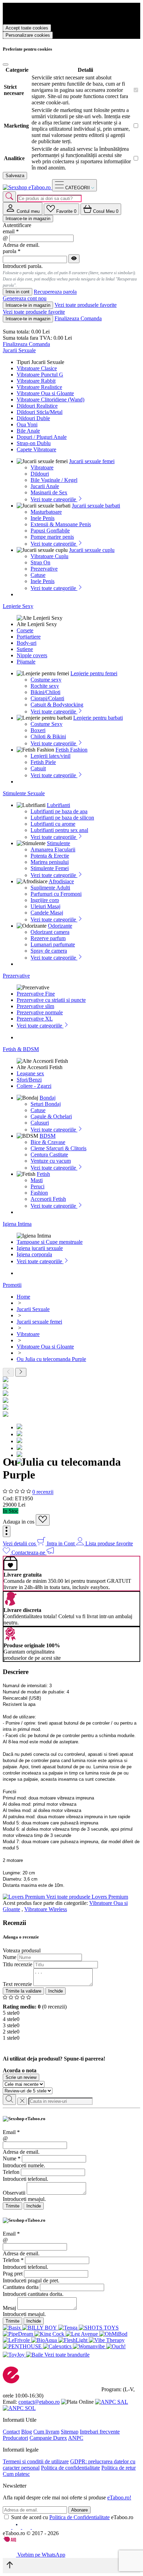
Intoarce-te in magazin (28, 219)
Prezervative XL (35, 1019)
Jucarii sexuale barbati (96, 506)
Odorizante (60, 926)
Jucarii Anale (45, 486)
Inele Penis (43, 518)
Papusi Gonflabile (50, 531)
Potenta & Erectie (50, 856)
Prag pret (13, 2274)
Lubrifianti (58, 805)
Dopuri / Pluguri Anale (42, 437)
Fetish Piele (43, 762)
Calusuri (40, 1123)
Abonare (79, 2510)
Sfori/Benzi (29, 1080)
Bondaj (48, 1098)
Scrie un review (21, 2077)
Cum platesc (16, 2474)
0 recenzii (43, 1492)
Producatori (15, 2438)
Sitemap (70, 2432)
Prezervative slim (35, 1006)
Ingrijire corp (45, 900)
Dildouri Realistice (37, 406)
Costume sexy (46, 680)
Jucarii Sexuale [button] (19, 350)
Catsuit (38, 768)
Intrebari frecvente (100, 2432)
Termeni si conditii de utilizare (36, 2461)
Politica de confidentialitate (70, 2468)
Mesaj (9, 2308)
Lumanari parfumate (53, 944)
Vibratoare (42, 467)
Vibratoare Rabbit (36, 381)
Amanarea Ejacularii (53, 849)
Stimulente (58, 843)
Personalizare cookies (28, 35)
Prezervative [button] (16, 976)
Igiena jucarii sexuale (40, 1248)
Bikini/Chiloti (45, 692)
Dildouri (40, 474)
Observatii (14, 2193)
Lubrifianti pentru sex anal (59, 830)
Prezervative (44, 569)
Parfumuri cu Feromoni (56, 894)
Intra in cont (18, 292)
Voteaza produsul (22, 1950)
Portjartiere (29, 637)
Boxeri (38, 730)
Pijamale (26, 662)
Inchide (56, 1991)
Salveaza (15, 176)
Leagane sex (30, 1073)
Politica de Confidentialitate (79, 2517)
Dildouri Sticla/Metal (40, 412)
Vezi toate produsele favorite (86, 305)
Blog (27, 2432)
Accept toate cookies (27, 28)
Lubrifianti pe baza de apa (59, 811)
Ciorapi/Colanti (47, 698)
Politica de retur (119, 2468)
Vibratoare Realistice (39, 387)
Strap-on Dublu (34, 443)
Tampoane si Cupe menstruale (50, 1242)
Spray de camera (49, 951)
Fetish (43, 1174)
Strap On (40, 562)
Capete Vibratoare (36, 449)
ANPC (76, 2438)
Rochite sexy (45, 686)
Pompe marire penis (52, 537)
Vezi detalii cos (20, 1543)
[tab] (23, 209)
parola (12, 251)
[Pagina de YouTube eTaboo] (27, 2527)
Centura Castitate (49, 1155)
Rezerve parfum (48, 938)
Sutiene (25, 649)
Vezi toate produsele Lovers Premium (87, 1897)
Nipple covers (32, 655)
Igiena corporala (34, 1254)
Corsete (25, 630)
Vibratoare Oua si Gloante (45, 393)
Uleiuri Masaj (45, 906)
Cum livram (46, 2432)
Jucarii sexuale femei (92, 461)
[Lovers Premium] (24, 1897)
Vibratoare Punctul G (40, 375)
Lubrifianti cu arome (53, 824)
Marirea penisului (50, 862)
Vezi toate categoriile (54, 499)
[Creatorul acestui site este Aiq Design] (16, 2540)
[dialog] (71, 2163)
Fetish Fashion (71, 750)
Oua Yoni (27, 424)
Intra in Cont (61, 1543)
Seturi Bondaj (46, 1104)
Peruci (37, 1186)
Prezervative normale (40, 1012)
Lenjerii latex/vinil (51, 756)
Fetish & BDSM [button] (21, 1049)
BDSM (48, 1136)
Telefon (11, 2172)
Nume (10, 1957)
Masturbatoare (46, 512)
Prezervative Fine (36, 994)
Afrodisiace (61, 881)
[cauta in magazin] (9, 197)
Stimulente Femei (50, 868)
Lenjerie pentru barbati (98, 718)
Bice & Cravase (48, 1142)
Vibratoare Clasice (37, 368)
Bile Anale (28, 431)
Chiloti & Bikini (48, 736)
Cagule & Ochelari (51, 1116)
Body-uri (27, 643)
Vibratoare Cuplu (49, 556)
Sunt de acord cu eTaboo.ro (72, 2517)
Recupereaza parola (55, 292)
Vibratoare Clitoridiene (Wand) (51, 400)
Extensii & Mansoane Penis (61, 524)
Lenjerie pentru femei (94, 673)
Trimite (12, 2206)
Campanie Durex (48, 2438)
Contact (11, 2432)
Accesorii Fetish (48, 1199)
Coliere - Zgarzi (34, 1086)
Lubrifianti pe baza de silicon (62, 818)
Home (23, 1297)
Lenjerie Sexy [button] (18, 606)
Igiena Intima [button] (17, 1224)
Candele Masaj (47, 913)
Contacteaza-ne (29, 1552)
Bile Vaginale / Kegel (54, 480)
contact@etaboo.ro (39, 2402)
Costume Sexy (47, 724)
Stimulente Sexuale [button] (24, 793)
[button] (7, 1531)
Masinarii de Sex (49, 492)
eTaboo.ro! (119, 2497)
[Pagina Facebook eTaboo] (8, 2527)
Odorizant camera (50, 932)
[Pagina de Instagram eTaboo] (17, 2527)
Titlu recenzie (18, 1964)
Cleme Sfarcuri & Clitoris (58, 1148)
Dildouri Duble (33, 418)
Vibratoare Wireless (46, 1909)
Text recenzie (17, 1984)
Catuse (38, 575)
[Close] (6, 64)
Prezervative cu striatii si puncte (51, 1000)
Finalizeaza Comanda (78, 318)
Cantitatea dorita (21, 2287)
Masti (37, 1180)
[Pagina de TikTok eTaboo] (36, 2527)
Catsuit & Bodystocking (57, 705)
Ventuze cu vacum (51, 1161)
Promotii (12, 1285)
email (11, 231)
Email (11, 2132)
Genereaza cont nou (25, 298)
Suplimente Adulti (50, 888)
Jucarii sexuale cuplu (92, 550)
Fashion (39, 1193)
